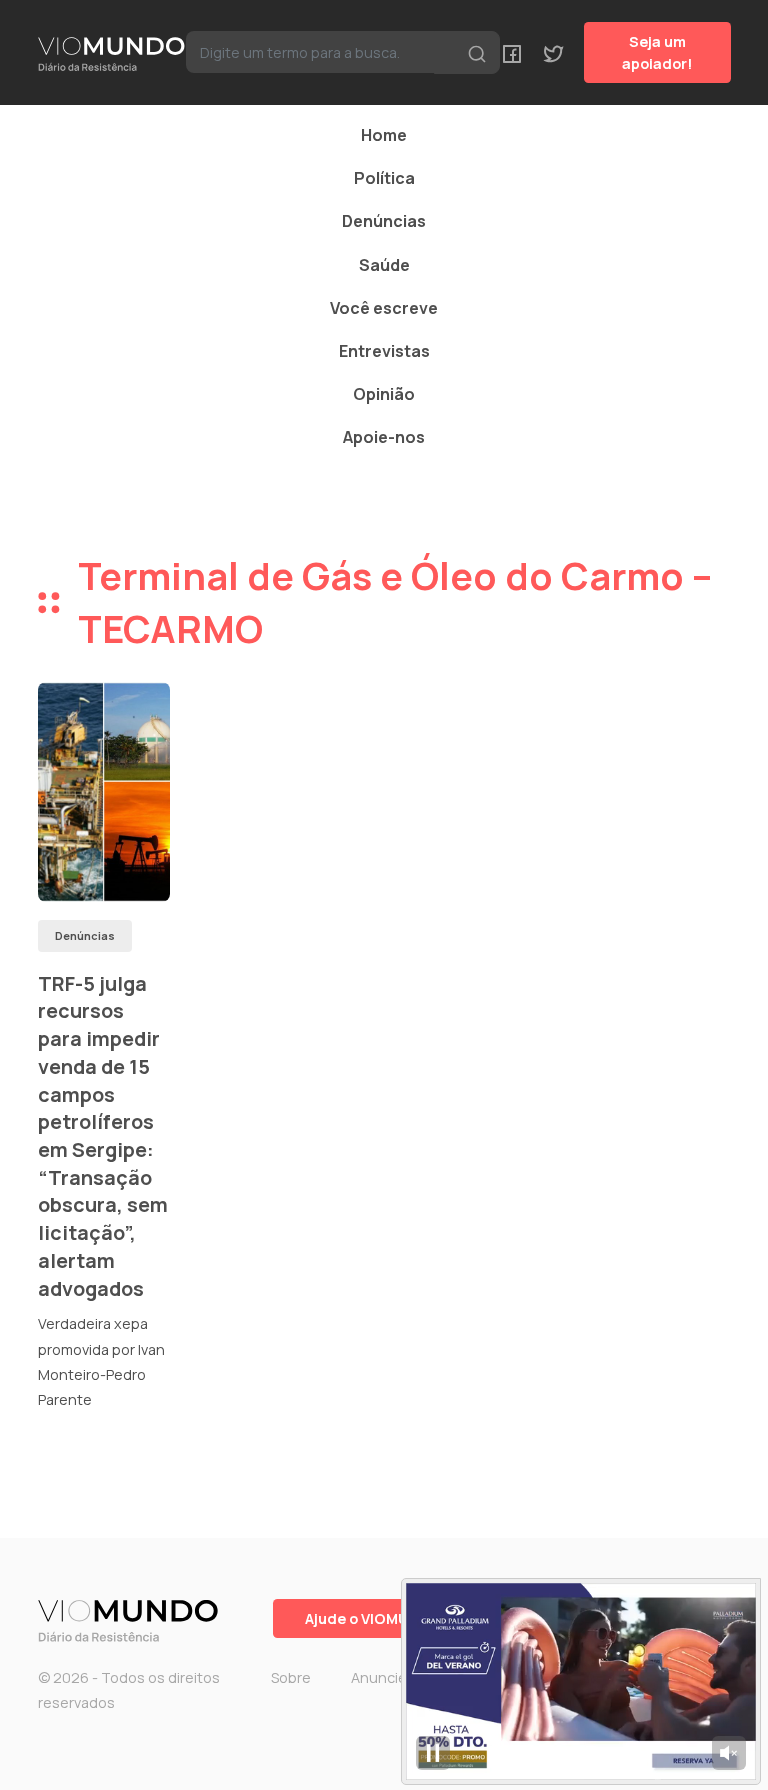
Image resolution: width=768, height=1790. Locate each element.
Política (384, 178)
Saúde (384, 265)
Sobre (291, 1677)
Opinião (384, 394)
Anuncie (379, 1677)
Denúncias (384, 221)
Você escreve (384, 308)
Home (384, 135)
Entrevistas (384, 351)
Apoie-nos (384, 437)
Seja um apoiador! (657, 52)
